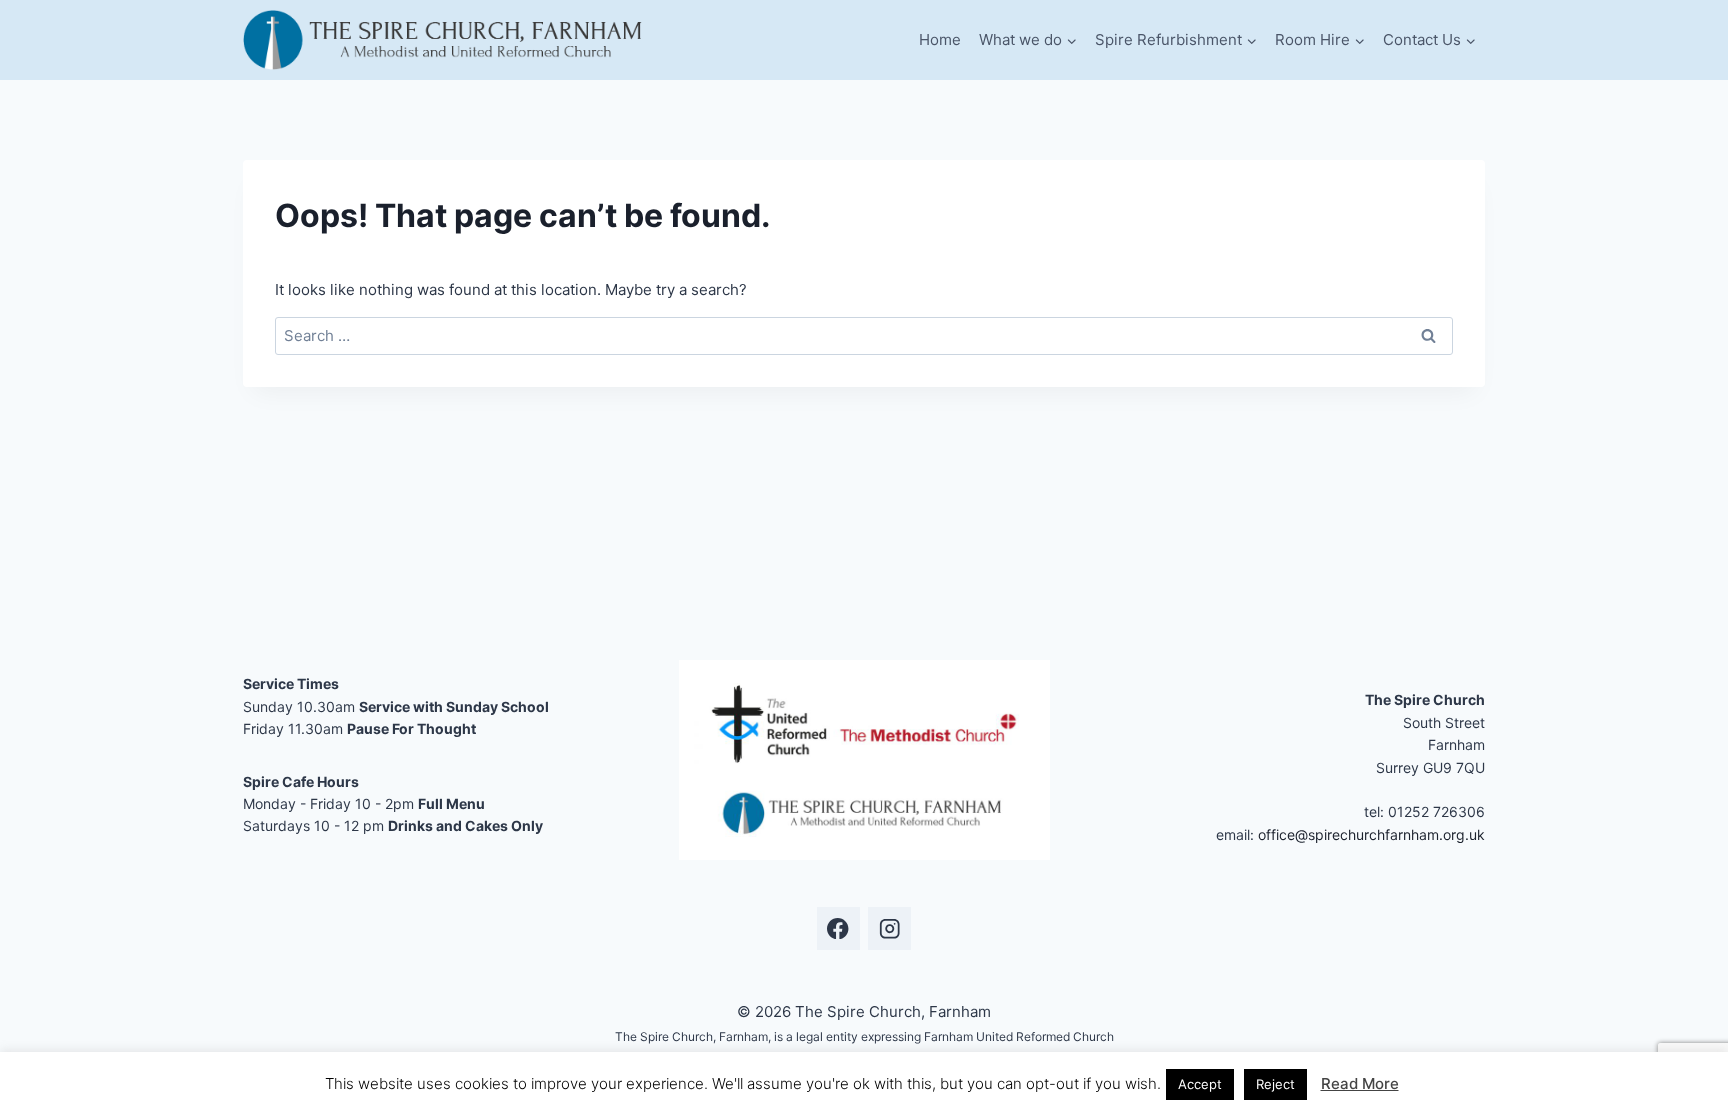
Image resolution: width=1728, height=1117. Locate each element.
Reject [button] (1275, 1084)
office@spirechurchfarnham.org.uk (1371, 834)
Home (940, 39)
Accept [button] (1200, 1084)
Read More (1360, 1083)
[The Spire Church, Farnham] (444, 40)
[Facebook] (838, 928)
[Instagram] (889, 928)
